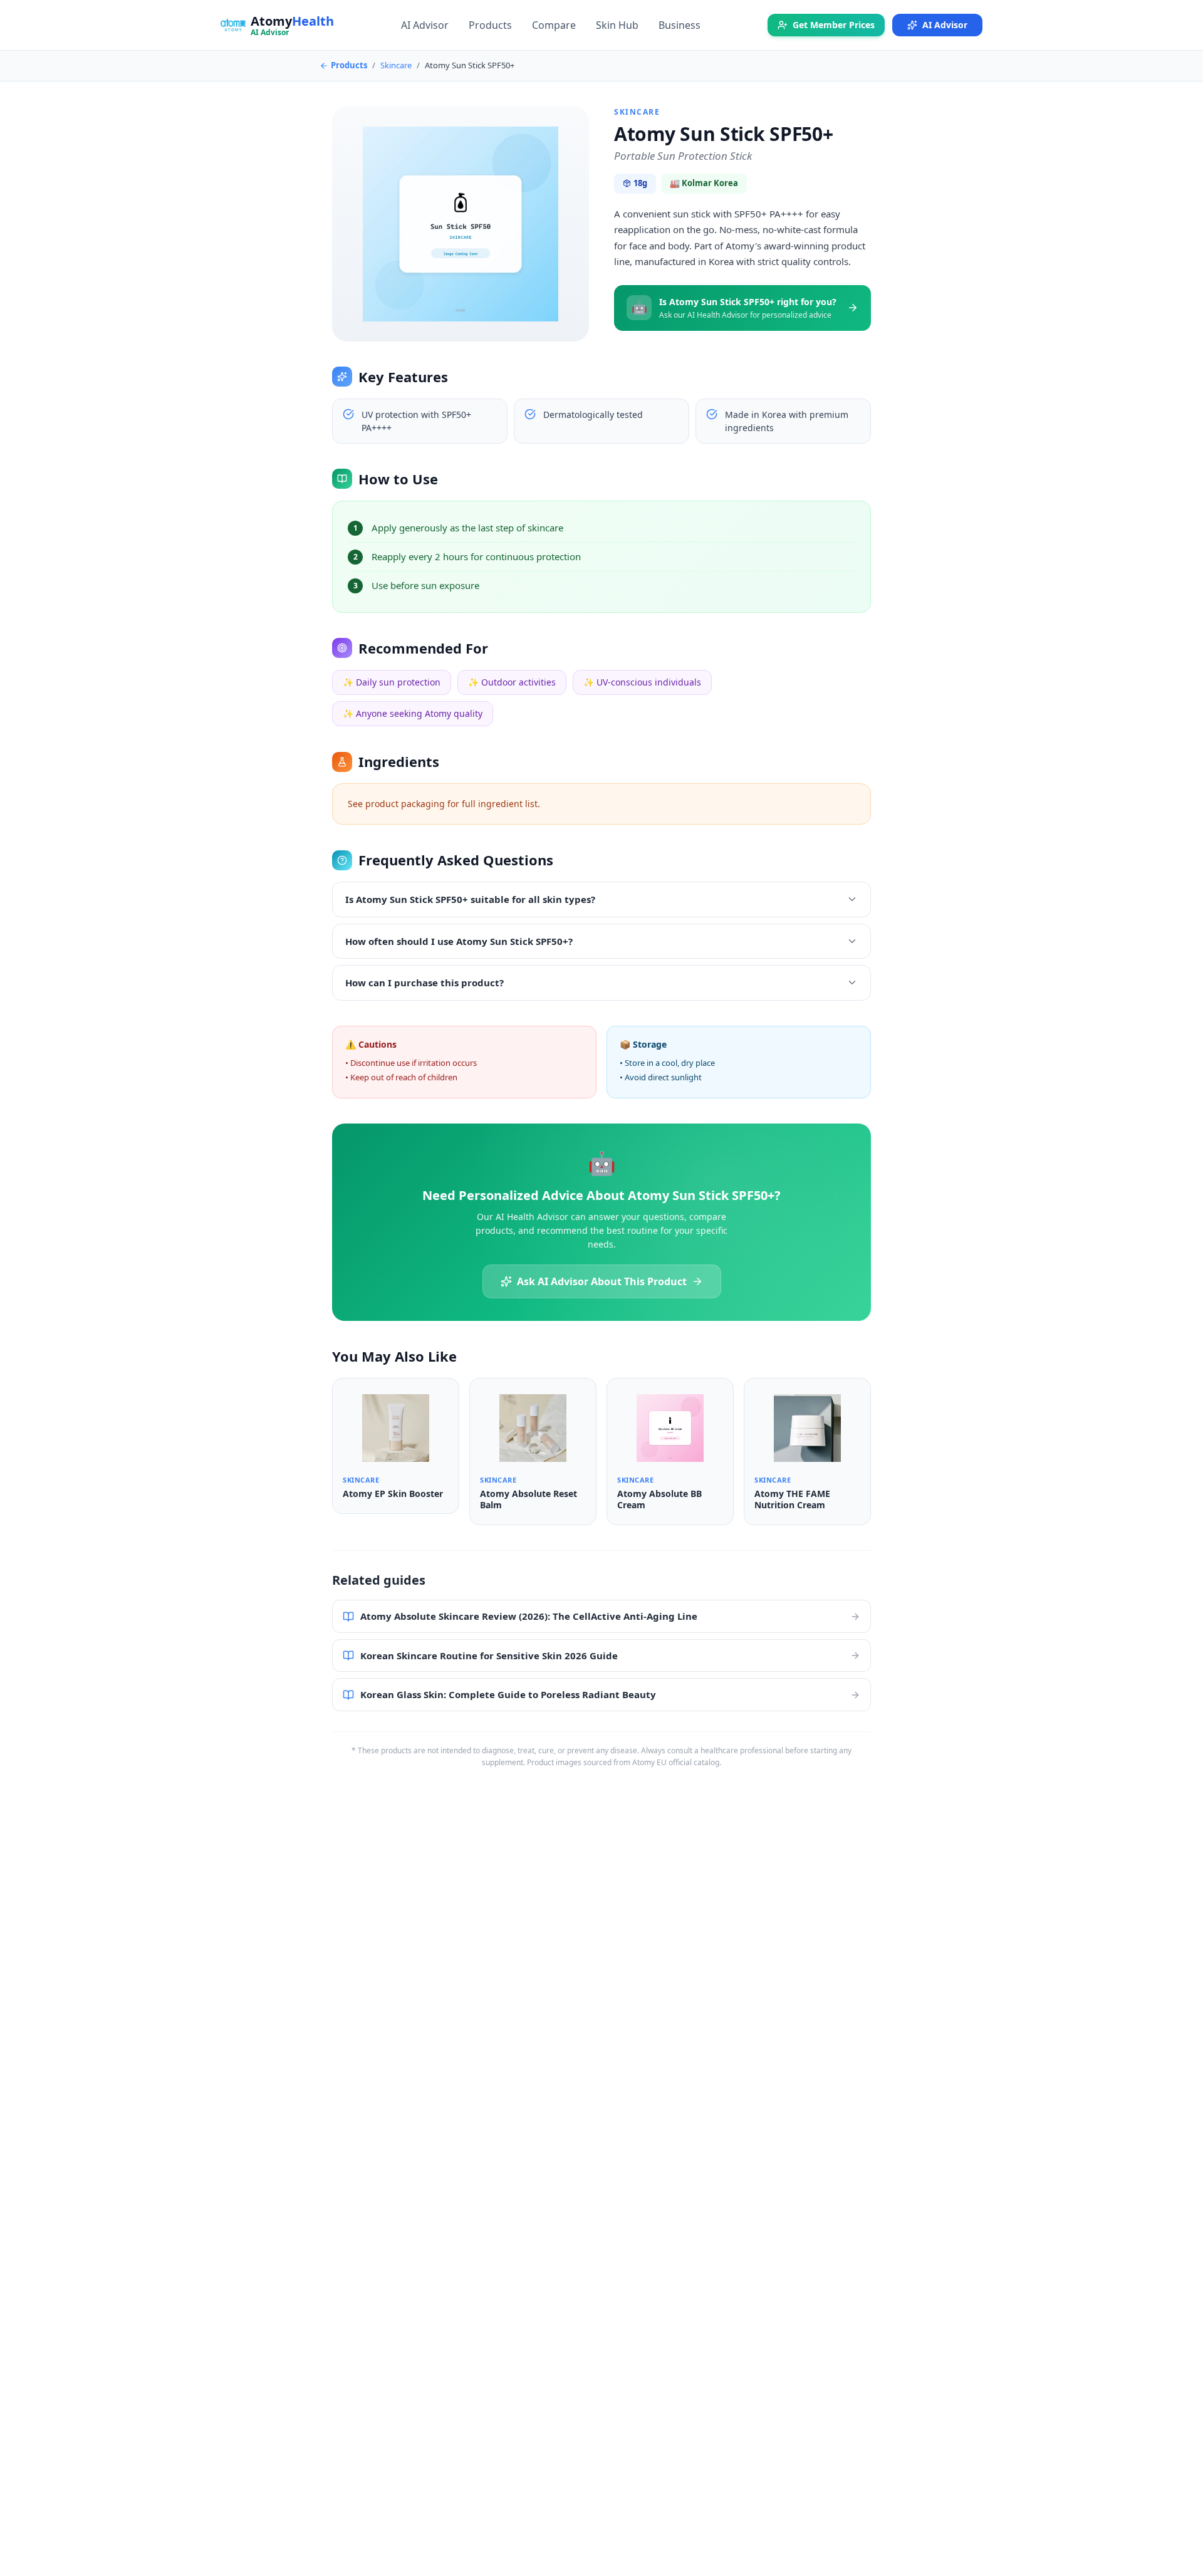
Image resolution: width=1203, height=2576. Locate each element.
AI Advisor (425, 25)
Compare (554, 25)
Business (680, 25)
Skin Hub (617, 25)
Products (490, 25)
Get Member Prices (834, 25)
